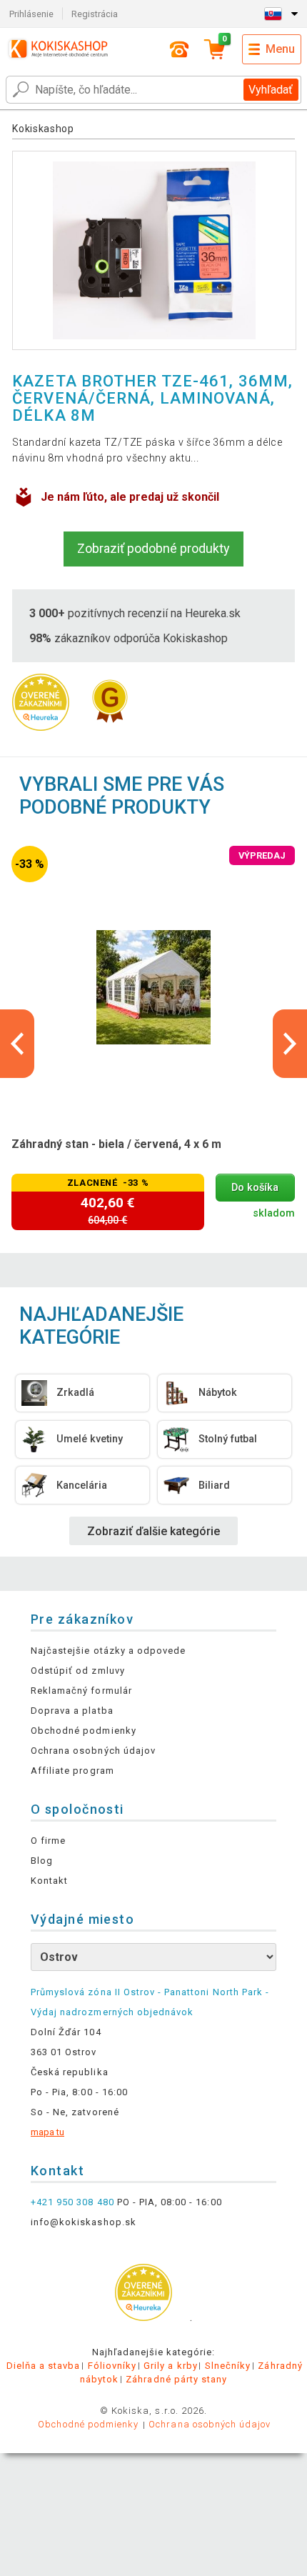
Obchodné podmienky (84, 1731)
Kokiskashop (43, 129)
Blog (42, 1861)
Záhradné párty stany (176, 2379)
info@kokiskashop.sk (84, 2222)
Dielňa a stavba (44, 2366)
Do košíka (255, 1188)
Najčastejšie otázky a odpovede (108, 1651)
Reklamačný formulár (81, 1691)
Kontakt (49, 1881)
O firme (48, 1841)
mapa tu (47, 2132)
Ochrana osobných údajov (93, 1751)
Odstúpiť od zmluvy (78, 1671)
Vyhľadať (271, 90)
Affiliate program (72, 1771)
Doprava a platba (72, 1711)
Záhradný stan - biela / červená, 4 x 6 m (116, 1144)
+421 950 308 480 (72, 2202)
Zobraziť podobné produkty (153, 548)
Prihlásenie (31, 14)
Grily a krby (170, 2366)
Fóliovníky (112, 2366)
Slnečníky (228, 2366)
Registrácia (95, 14)
